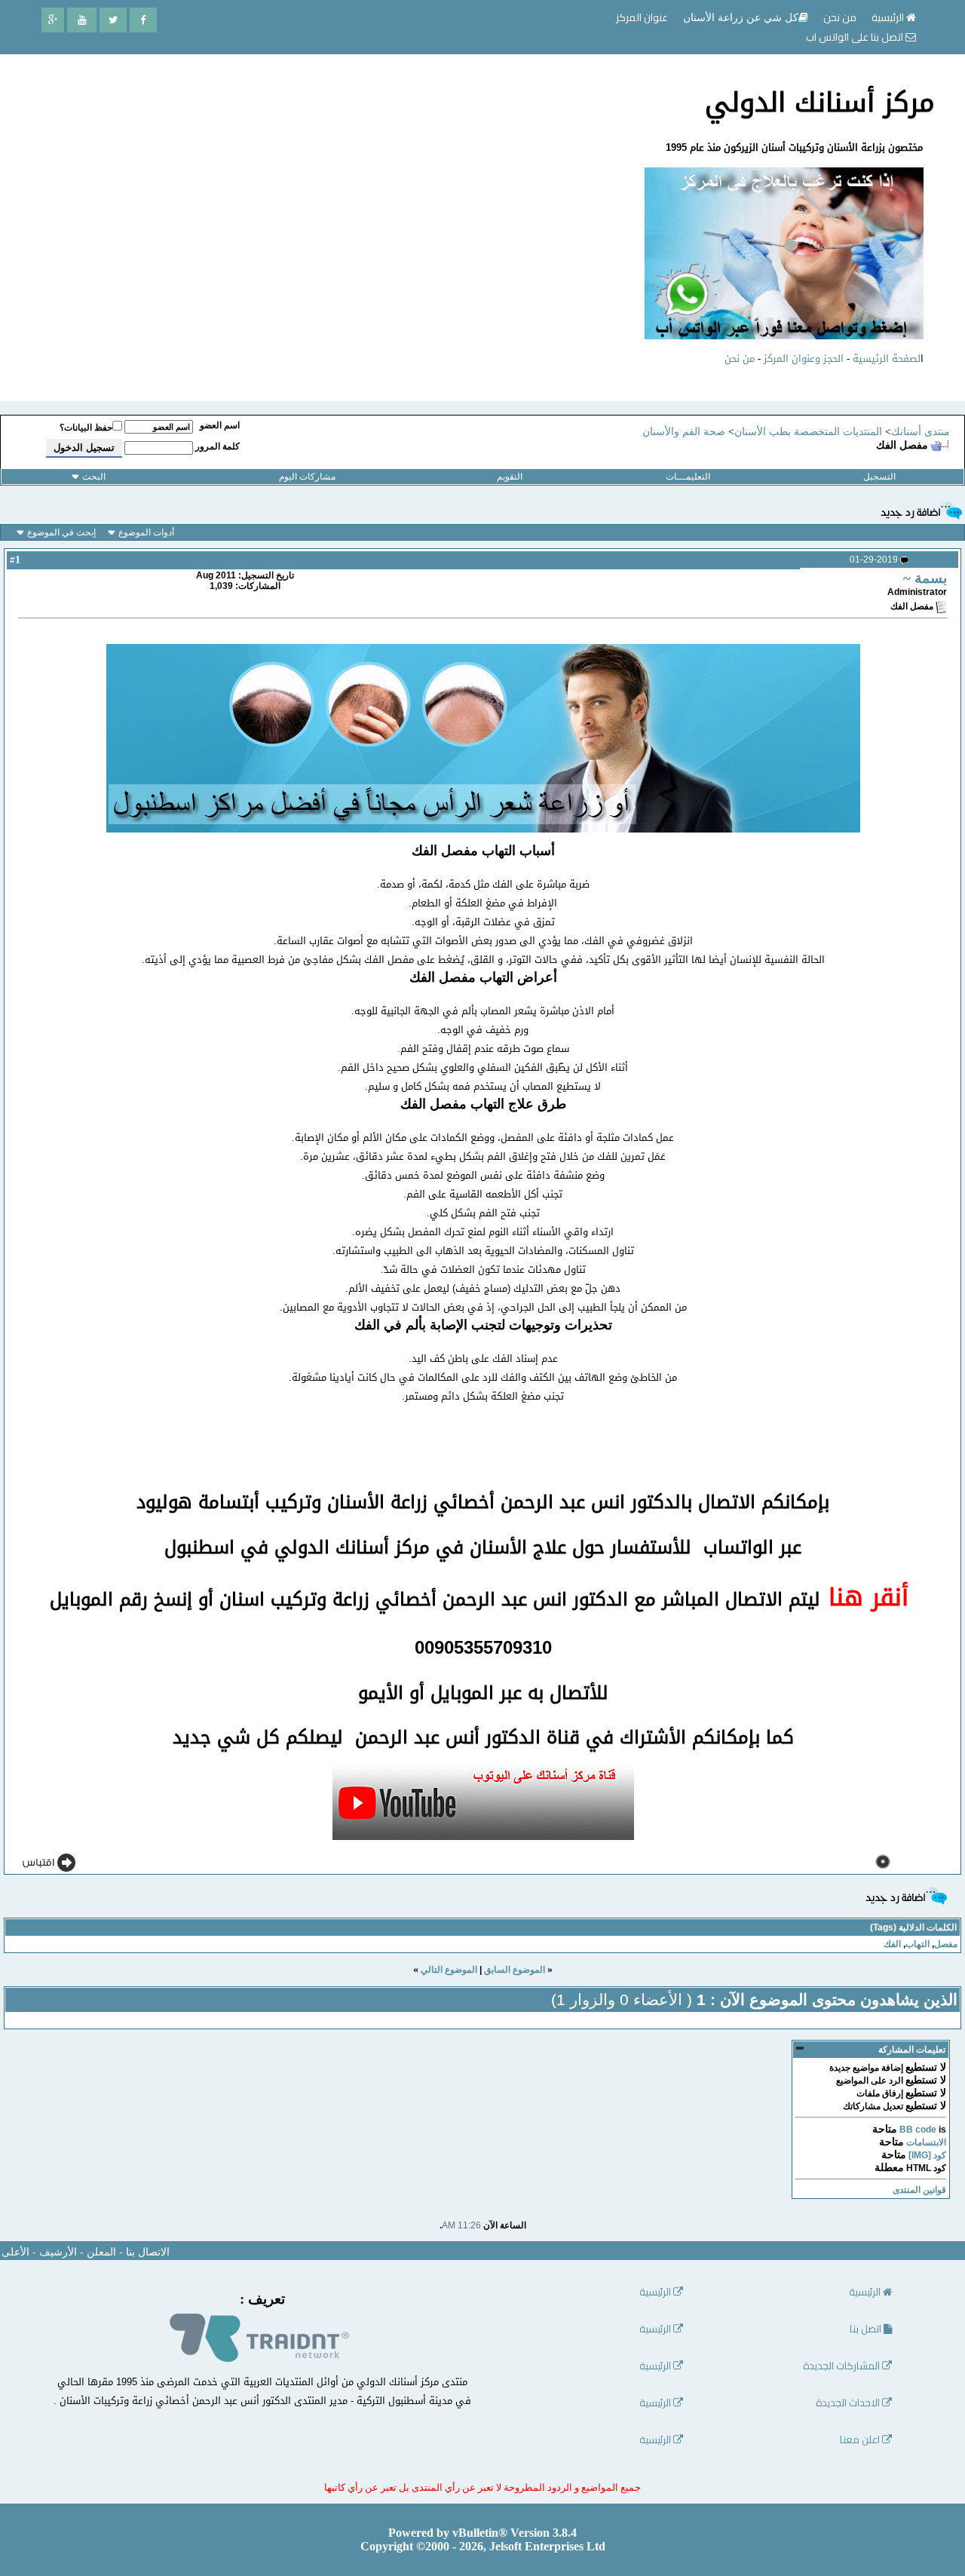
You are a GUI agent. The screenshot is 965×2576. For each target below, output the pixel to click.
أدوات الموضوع (146, 532)
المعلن (101, 2252)
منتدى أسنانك (921, 432)
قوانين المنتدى (919, 2190)
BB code (918, 2130)
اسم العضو (220, 425)
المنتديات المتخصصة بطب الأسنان (808, 432)
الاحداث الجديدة (849, 2403)
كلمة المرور (218, 446)
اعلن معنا (861, 2440)
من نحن (740, 359)
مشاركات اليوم (307, 477)
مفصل (946, 1944)
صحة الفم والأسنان (684, 432)
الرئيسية (889, 17)
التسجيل (879, 477)
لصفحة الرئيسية (887, 359)
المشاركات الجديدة (842, 2366)
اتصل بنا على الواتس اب (856, 37)
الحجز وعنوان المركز (804, 359)
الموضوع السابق (515, 1970)
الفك (892, 1944)
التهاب (918, 1944)
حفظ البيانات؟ (86, 428)
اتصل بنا (867, 2329)
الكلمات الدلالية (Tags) (913, 1927)
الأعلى (15, 2252)
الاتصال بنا (148, 2252)
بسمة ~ (925, 578)
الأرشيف (58, 2252)
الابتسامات (926, 2142)
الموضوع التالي (449, 1970)
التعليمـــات (688, 477)
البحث (94, 477)
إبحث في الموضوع (61, 532)
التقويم (510, 477)
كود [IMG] (927, 2155)
